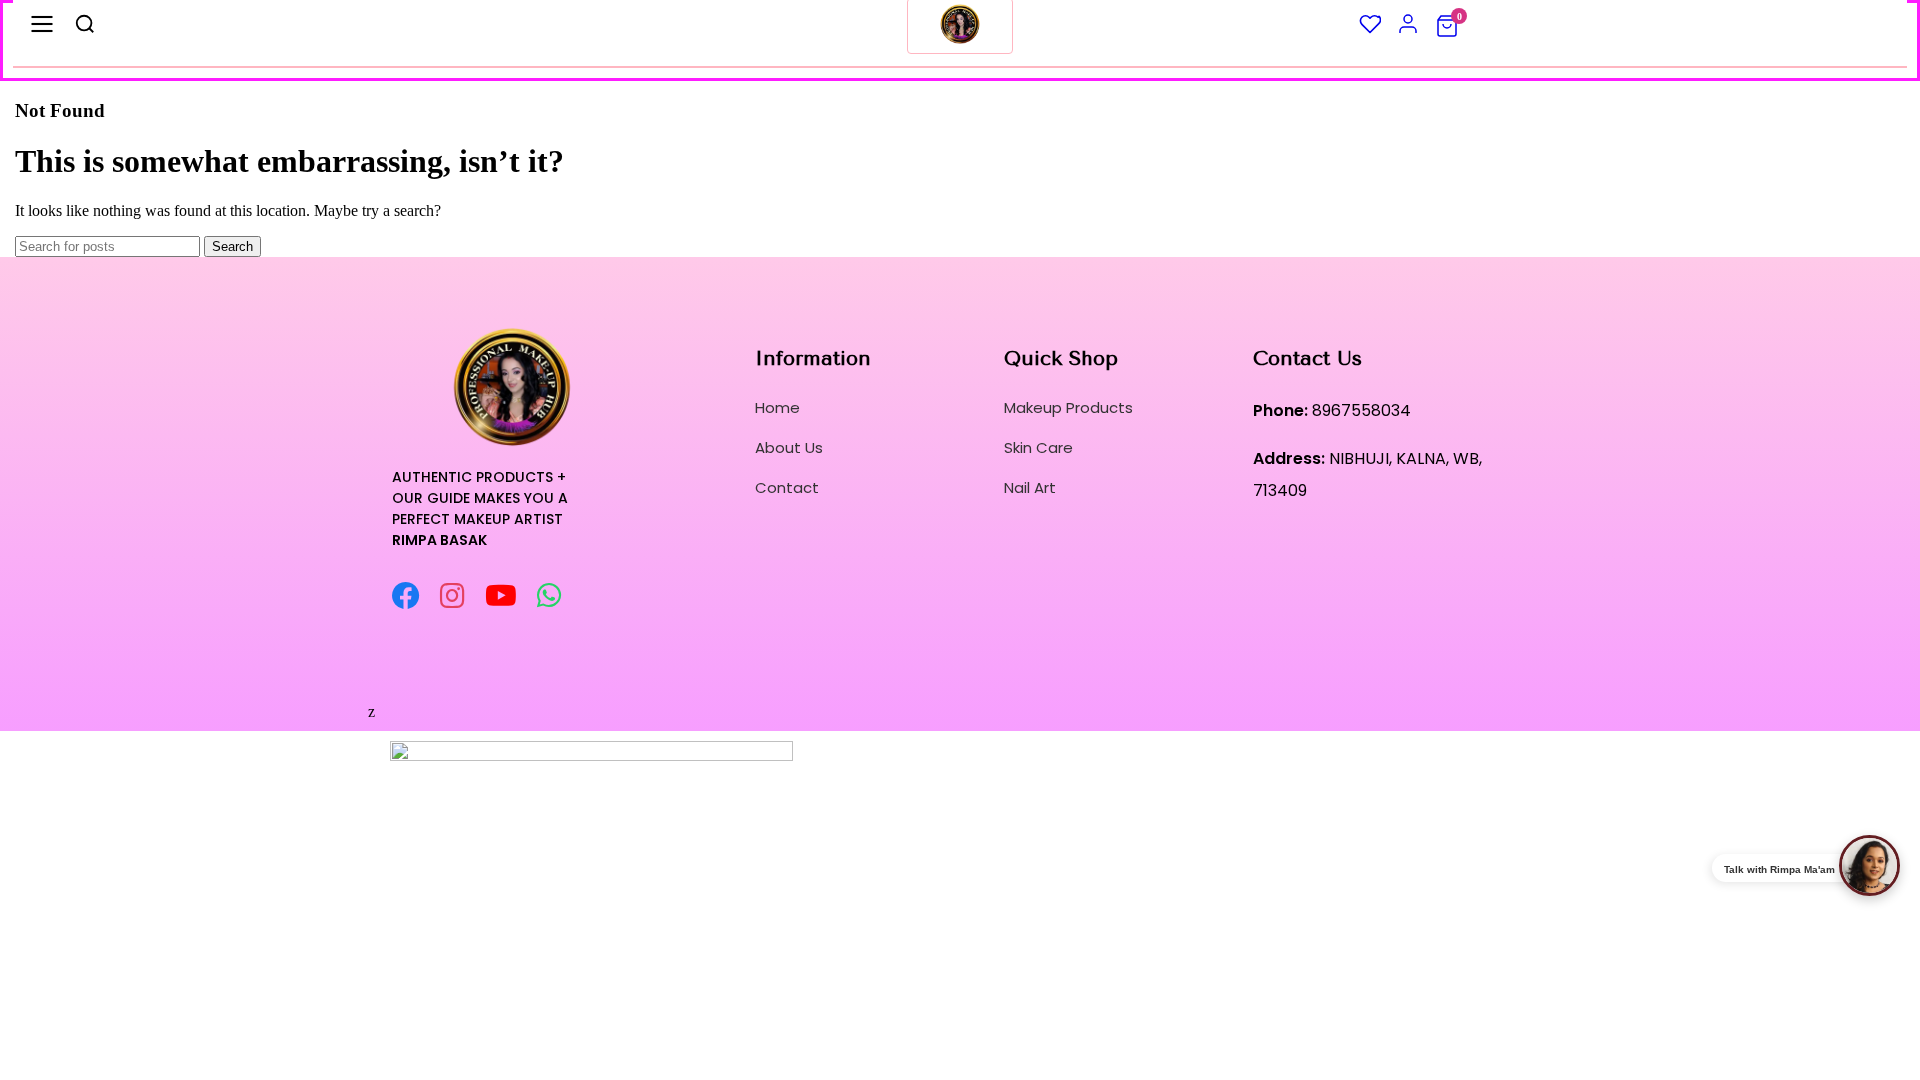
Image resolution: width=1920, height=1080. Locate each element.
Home (777, 407)
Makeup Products (1068, 407)
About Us (789, 447)
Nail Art (1030, 487)
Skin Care (1038, 447)
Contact (787, 487)
